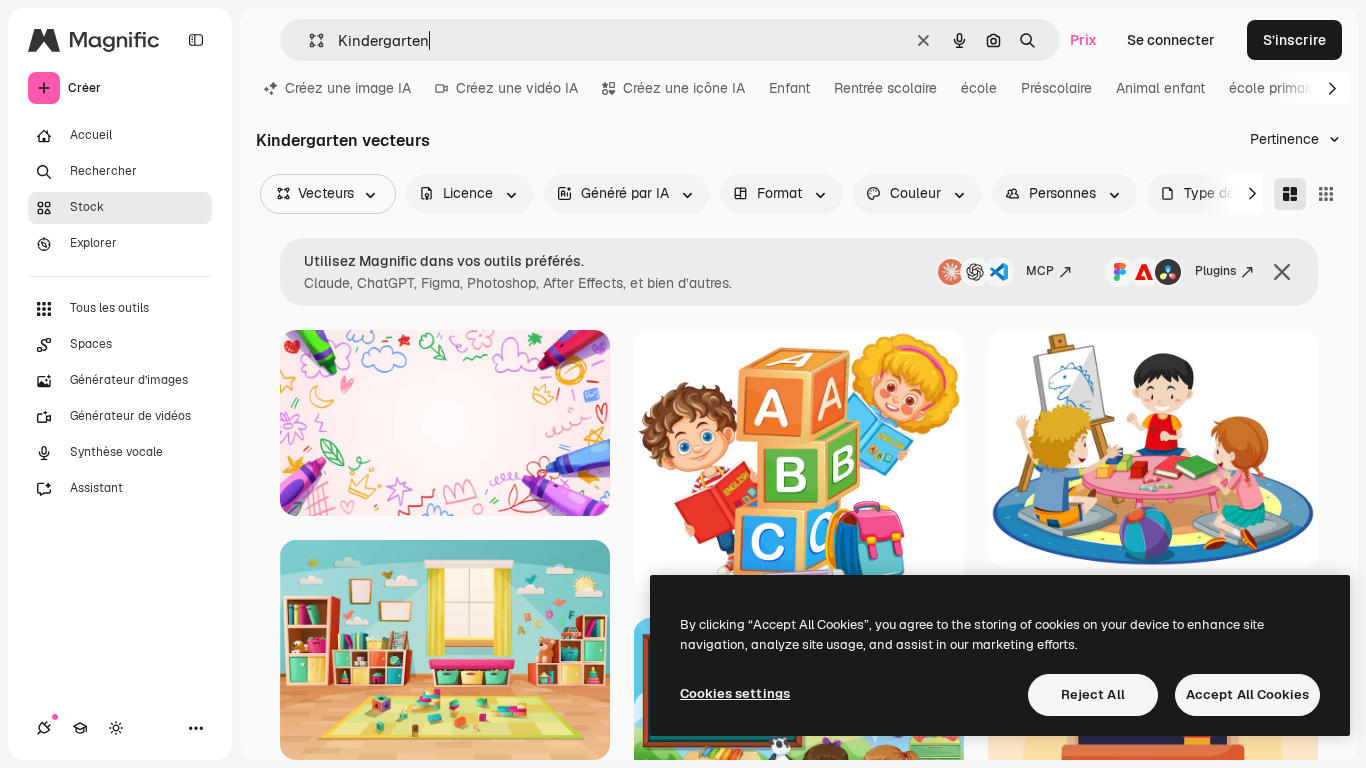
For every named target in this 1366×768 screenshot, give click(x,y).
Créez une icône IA (684, 88)
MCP (1040, 271)
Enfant (789, 88)
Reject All (1093, 694)
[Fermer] (1282, 272)
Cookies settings (735, 693)
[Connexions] (44, 728)
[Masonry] (1290, 194)
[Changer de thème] (116, 728)
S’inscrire (1294, 40)
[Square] (1326, 194)
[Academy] (80, 728)
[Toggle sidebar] (196, 40)
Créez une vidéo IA (517, 88)
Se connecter (1171, 40)
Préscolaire (1056, 88)
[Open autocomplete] (308, 40)
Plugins (1215, 271)
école (979, 88)
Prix (1083, 40)
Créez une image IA (348, 88)
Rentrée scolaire (885, 88)
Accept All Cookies (1247, 694)
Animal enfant (1160, 88)
